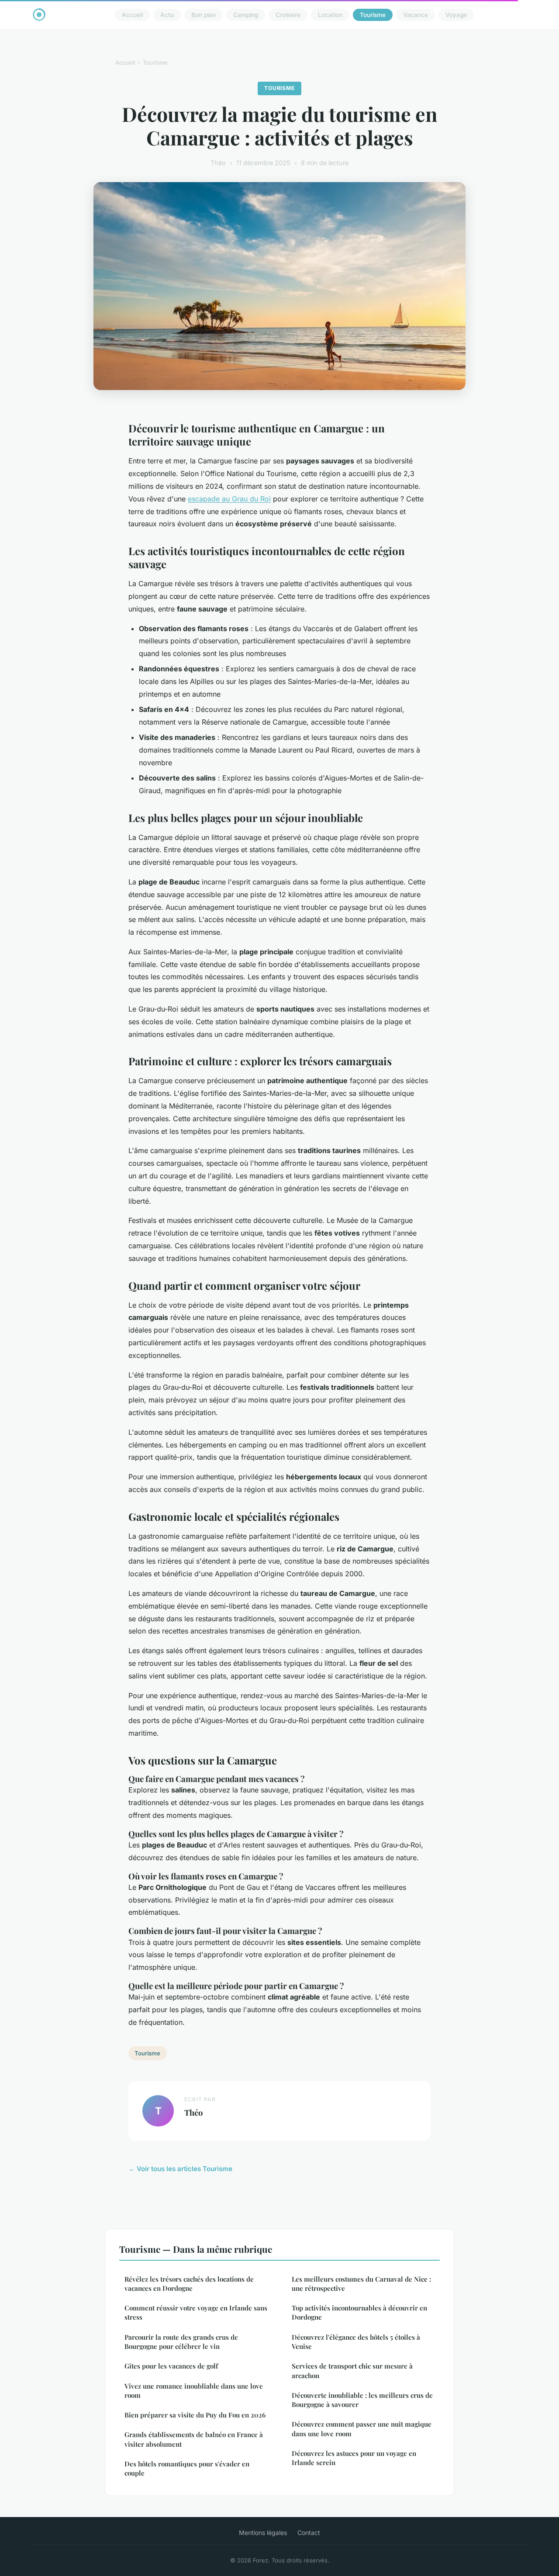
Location (330, 15)
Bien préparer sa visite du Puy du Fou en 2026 (195, 2415)
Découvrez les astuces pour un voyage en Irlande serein (354, 2458)
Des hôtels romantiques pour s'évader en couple (187, 2468)
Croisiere (288, 15)
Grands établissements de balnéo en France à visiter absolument (194, 2439)
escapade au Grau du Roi (229, 499)
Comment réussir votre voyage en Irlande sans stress (196, 2312)
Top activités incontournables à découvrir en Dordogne (359, 2312)
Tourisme (373, 15)
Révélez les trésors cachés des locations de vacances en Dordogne (189, 2284)
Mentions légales (263, 2533)
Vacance (416, 15)
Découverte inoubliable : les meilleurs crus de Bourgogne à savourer (362, 2400)
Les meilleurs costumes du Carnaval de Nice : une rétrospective (361, 2284)
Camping (246, 15)
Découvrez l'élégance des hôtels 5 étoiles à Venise (356, 2342)
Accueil (132, 15)
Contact (309, 2533)
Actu (167, 15)
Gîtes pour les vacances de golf (171, 2366)
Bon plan (204, 15)
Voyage (456, 15)
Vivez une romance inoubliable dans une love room (194, 2391)
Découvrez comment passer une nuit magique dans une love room (362, 2429)
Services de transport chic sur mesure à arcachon (352, 2371)
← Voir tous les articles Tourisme (180, 2169)
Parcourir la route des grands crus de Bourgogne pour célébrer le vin (181, 2342)
